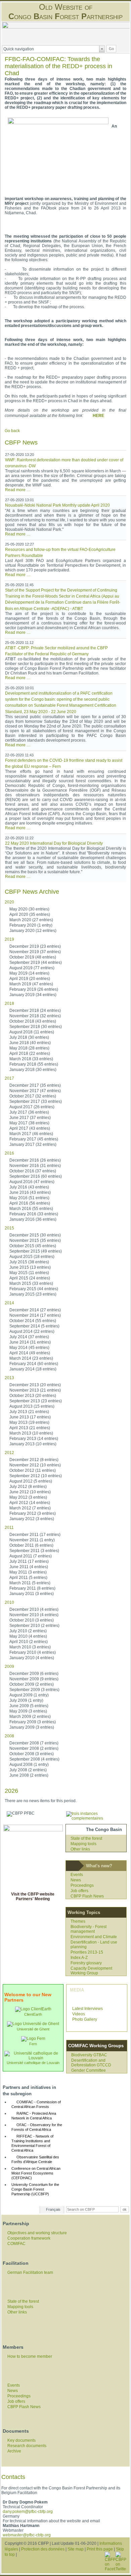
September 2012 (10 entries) (36, 1476)
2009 (9, 1667)
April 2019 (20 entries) (30, 979)
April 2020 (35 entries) (30, 915)
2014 (9, 1303)
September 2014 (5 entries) (34, 1326)
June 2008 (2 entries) (29, 1775)
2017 (9, 1078)
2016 (9, 1153)
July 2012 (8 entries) (28, 1487)
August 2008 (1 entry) (29, 1765)
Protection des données (43, 2549)
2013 (9, 1378)
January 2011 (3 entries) (32, 1594)
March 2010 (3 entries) (30, 1647)
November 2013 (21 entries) (35, 1390)
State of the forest (86, 1838)
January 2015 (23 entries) (33, 1294)
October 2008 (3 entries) (32, 1754)
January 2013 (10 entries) (33, 1444)
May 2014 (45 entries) (29, 1348)
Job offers (79, 1891)
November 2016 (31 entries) (35, 1166)
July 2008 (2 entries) (28, 1770)
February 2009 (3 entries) (33, 1722)
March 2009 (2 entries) (30, 1717)
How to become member (30, 2356)
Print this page (100, 2549)
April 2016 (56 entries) (30, 1203)
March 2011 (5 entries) (30, 1583)
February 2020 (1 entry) (31, 925)
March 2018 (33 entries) (31, 1059)
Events (77, 1875)
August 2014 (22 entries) (32, 1331)
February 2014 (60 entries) (34, 1364)
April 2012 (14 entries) (30, 1503)
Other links (80, 1849)
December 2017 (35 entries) (35, 1085)
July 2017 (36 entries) (29, 1112)
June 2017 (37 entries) (30, 1118)
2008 (9, 1736)
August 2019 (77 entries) (32, 968)
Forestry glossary (86, 1963)
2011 (9, 1528)
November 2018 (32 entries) (35, 1016)
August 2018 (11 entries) (32, 1032)
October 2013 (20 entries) (33, 1396)
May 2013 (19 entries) (29, 1422)
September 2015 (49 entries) (36, 1251)
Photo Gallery (85, 2019)
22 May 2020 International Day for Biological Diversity (54, 843)
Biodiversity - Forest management (89, 1929)
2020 (9, 902)
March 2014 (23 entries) (31, 1358)
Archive (14, 2451)
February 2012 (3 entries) (33, 1513)
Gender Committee (89, 2070)
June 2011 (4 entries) (29, 1567)
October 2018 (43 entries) (33, 1021)
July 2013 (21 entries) (29, 1412)
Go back (12, 431)
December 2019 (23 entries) (35, 946)
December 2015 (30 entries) (35, 1235)
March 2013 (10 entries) (31, 1433)
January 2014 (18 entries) (33, 1369)
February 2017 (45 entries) (34, 1139)
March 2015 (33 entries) (31, 1283)
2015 (9, 1228)
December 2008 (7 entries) (34, 1743)
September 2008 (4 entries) (34, 1759)
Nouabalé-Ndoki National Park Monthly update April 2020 (57, 505)
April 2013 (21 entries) (30, 1428)
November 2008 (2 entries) (34, 1748)
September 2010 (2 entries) (34, 1626)
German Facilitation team (30, 2273)
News (76, 1880)
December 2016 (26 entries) (35, 1160)
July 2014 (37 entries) (29, 1337)
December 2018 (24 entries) (35, 1011)
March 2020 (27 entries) (31, 920)
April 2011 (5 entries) (28, 1578)
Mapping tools (83, 1844)
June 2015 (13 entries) (30, 1267)
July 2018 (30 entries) (29, 1037)
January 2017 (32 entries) (33, 1144)
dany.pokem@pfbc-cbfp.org (28, 2512)
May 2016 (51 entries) (29, 1198)
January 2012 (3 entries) (32, 1519)
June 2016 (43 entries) (30, 1192)
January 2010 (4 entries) (32, 1658)
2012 (9, 1453)
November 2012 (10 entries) (35, 1465)
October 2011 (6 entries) (31, 1545)
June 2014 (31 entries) (30, 1342)
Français (53, 2209)
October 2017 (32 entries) (33, 1096)
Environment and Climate (94, 1937)
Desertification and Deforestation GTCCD (91, 2063)
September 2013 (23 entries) (36, 1401)
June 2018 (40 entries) (30, 1043)
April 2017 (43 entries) (30, 1128)
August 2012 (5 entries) (31, 1481)
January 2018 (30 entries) (33, 1070)
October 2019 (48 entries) (33, 957)
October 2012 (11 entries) (33, 1470)
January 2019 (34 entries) (33, 995)
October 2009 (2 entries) (32, 1684)
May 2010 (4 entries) (28, 1636)
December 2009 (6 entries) (34, 1674)
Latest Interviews (88, 2009)
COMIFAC (16, 2244)
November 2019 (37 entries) (35, 952)
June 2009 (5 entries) (29, 1706)
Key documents (21, 2440)
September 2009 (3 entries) (34, 1690)
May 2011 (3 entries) (28, 1572)
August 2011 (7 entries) (31, 1556)
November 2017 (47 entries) (35, 1091)
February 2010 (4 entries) (33, 1652)
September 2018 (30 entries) (36, 1027)
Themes (78, 1921)
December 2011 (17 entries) (35, 1535)
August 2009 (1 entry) (29, 1695)
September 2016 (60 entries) (36, 1176)
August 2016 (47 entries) (32, 1182)
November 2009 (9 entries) (34, 1679)
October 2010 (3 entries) (32, 1620)
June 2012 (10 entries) (30, 1492)
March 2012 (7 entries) (30, 1508)
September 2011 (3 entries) (34, 1551)
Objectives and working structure (37, 2233)
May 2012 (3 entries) (28, 1497)
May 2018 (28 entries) (29, 1048)
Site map (76, 2549)
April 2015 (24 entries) (30, 1278)
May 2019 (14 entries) (29, 973)
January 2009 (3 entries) (32, 1727)
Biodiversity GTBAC (89, 2055)
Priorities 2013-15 (87, 1952)
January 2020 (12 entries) (33, 931)
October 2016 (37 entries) (33, 1171)
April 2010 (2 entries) (29, 1642)
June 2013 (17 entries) (30, 1417)
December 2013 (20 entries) (35, 1385)
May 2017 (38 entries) (29, 1123)
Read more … (18, 490)
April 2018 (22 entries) (30, 1053)
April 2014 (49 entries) (30, 1353)
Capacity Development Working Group (91, 1971)
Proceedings (82, 1885)
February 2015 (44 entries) (34, 1289)
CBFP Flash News (87, 1896)
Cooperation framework (29, 2238)
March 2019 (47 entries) (31, 984)
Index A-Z (79, 1958)
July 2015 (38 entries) (29, 1262)
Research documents (27, 2446)
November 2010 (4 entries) (34, 1615)
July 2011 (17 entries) (29, 1561)
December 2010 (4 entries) (34, 1609)
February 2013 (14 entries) (34, 1439)
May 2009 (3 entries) (28, 1711)
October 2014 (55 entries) (33, 1321)
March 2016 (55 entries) (31, 1209)
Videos (79, 2014)
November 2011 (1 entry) (32, 1540)
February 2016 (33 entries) (34, 1214)
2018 (9, 1003)
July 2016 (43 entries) (29, 1187)
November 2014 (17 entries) (35, 1315)
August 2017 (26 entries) (32, 1107)
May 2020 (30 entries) (29, 909)
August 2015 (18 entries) (32, 1257)
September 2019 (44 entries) (36, 963)
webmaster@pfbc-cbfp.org (27, 2535)
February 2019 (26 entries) (34, 989)
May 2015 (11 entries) (29, 1273)
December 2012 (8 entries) (34, 1460)
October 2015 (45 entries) (33, 1246)
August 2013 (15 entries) (32, 1406)
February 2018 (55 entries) (34, 1064)
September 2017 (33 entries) (36, 1102)
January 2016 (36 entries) (33, 1219)
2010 (9, 1602)
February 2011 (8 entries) (32, 1588)
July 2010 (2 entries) (28, 1631)
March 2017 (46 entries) (31, 1134)
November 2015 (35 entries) (35, 1240)
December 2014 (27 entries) (35, 1310)
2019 (9, 939)
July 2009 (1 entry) (26, 1700)
